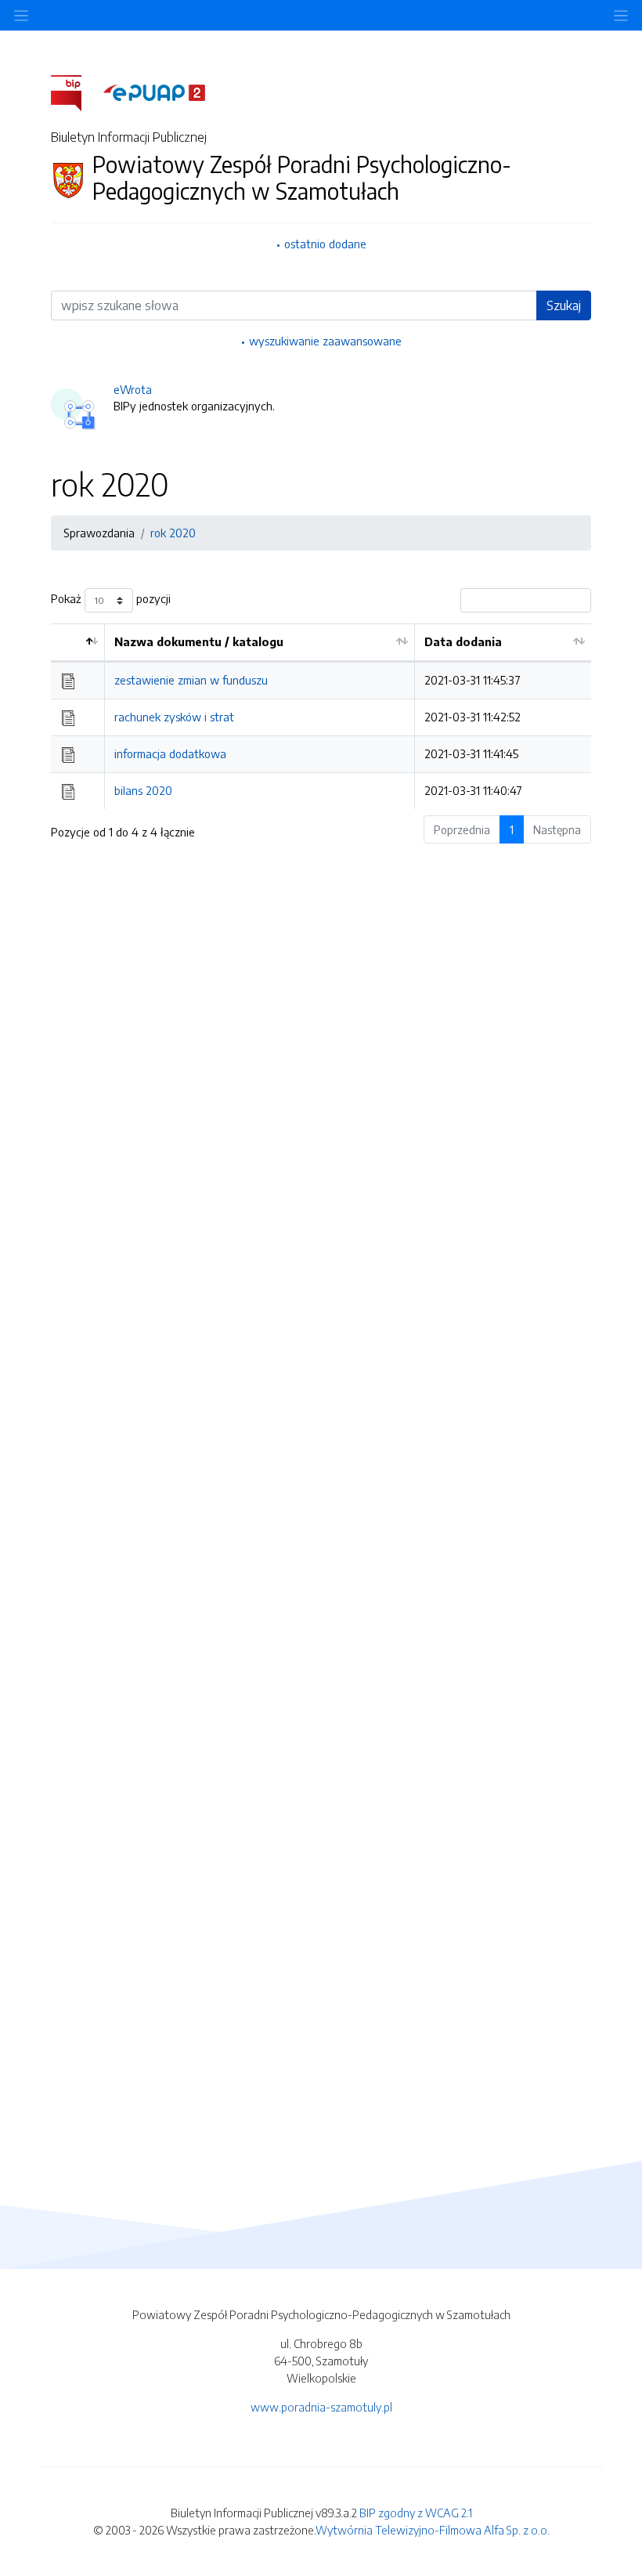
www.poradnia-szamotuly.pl (321, 2407)
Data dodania (463, 641)
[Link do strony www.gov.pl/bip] (76, 92)
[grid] (321, 716)
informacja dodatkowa (170, 753)
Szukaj (564, 305)
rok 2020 (173, 533)
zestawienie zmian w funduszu (191, 680)
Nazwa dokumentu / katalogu (199, 641)
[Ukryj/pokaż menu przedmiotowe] (21, 15)
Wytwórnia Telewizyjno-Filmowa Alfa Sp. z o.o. (433, 2530)
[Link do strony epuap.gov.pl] (154, 92)
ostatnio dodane (325, 244)
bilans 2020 (143, 790)
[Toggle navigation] (621, 15)
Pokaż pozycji (111, 599)
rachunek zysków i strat (174, 717)
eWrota (133, 389)
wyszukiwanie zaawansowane (325, 341)
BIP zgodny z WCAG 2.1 (416, 2513)
